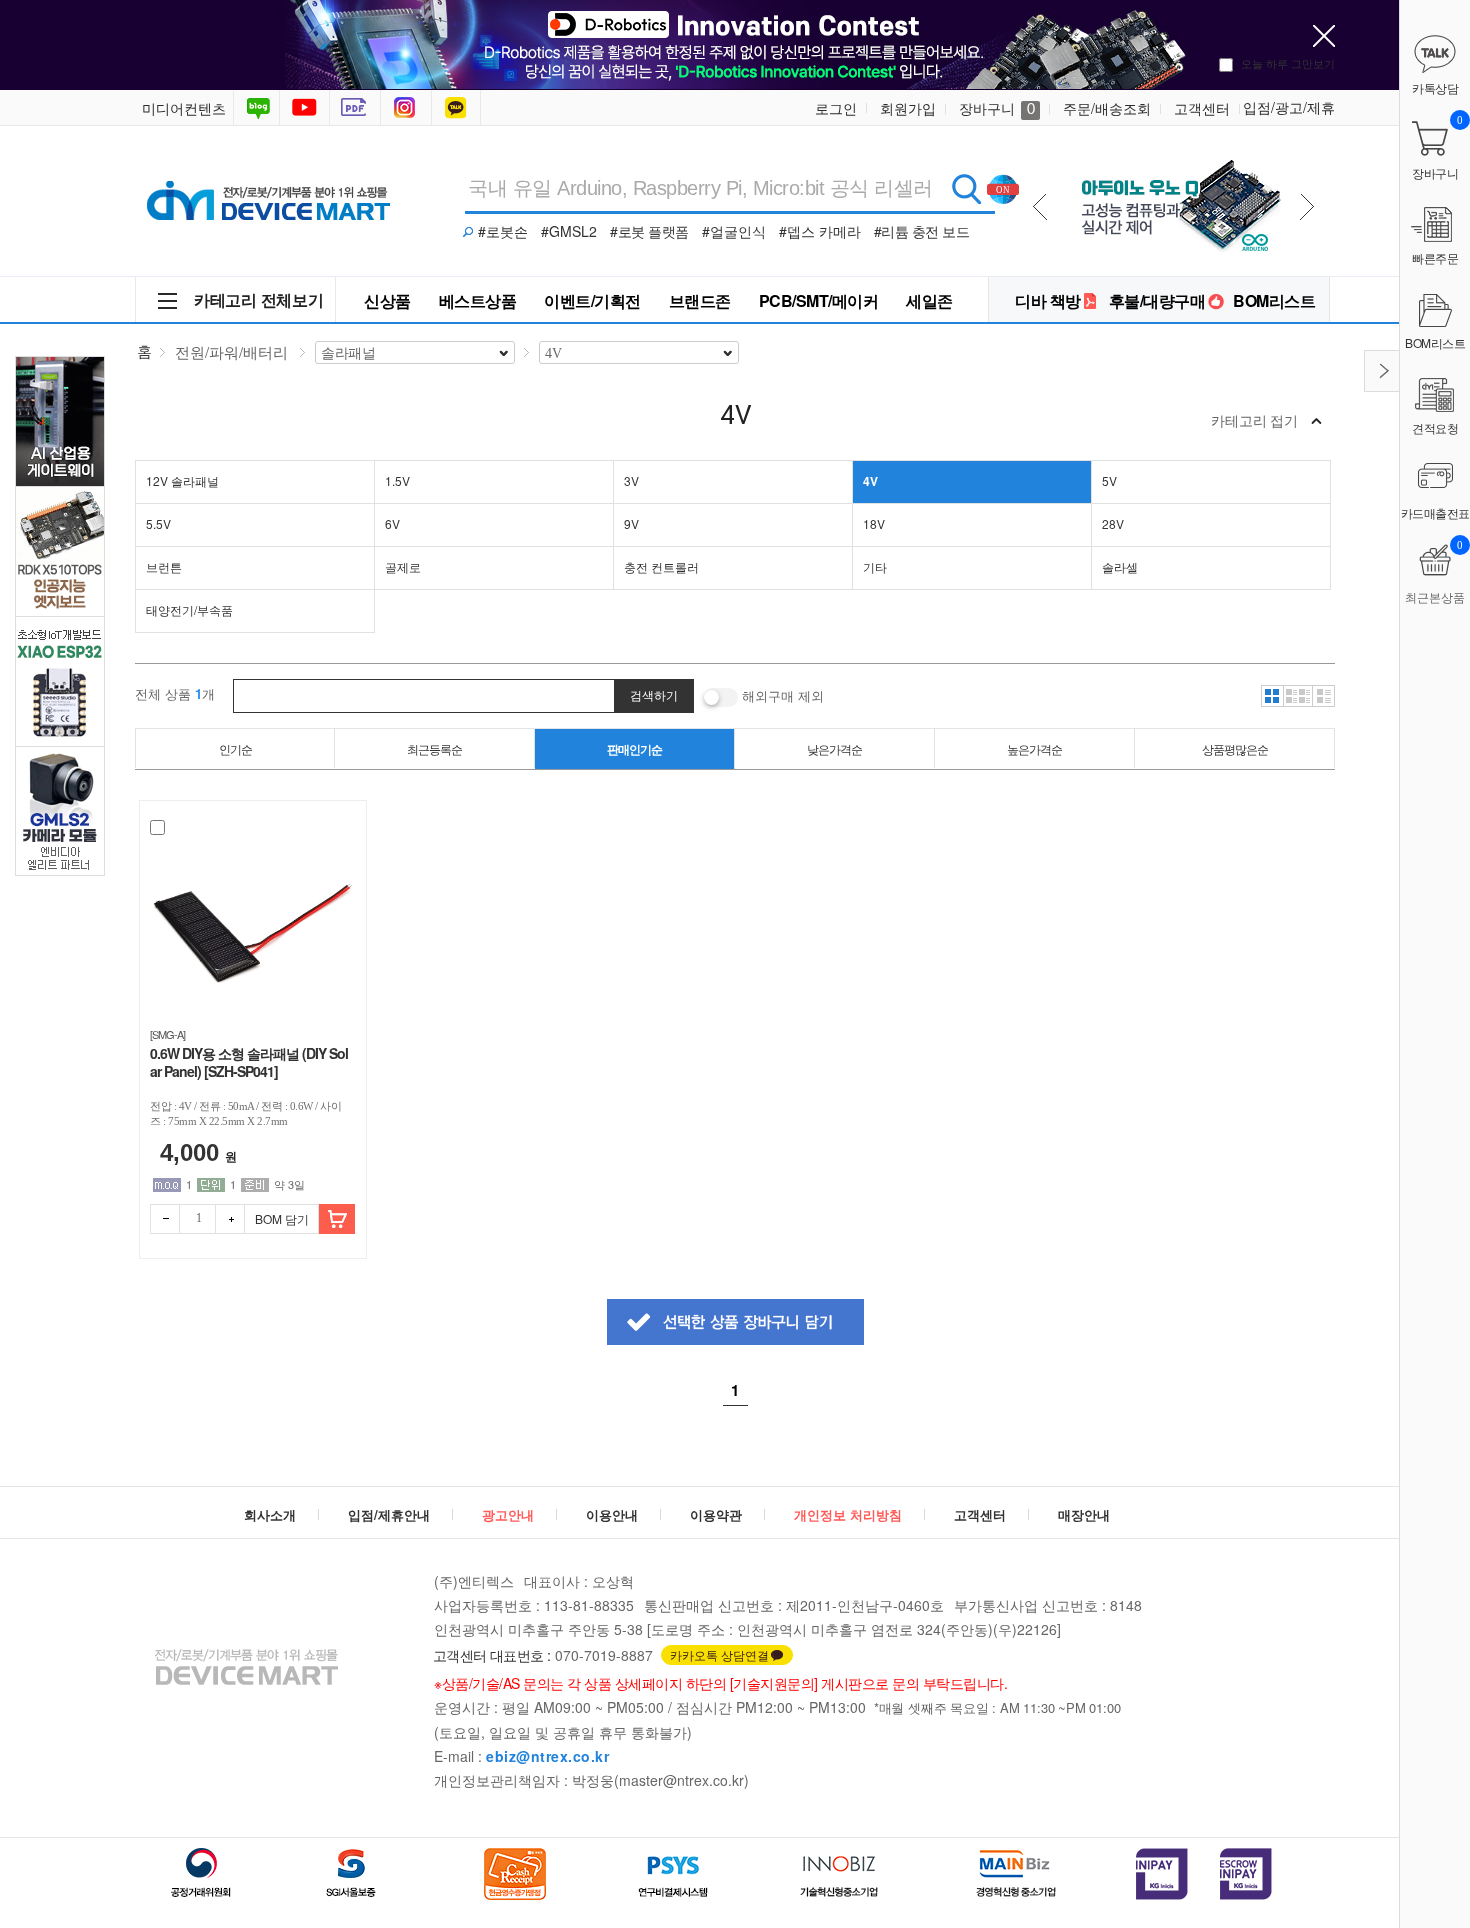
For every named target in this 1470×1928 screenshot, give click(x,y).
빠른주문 (1435, 257)
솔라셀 (1120, 566)
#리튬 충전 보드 (922, 231)
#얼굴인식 (734, 231)
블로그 (256, 108)
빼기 (165, 1219)
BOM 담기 (282, 1218)
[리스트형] (1324, 696)
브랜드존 (700, 300)
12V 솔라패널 (182, 480)
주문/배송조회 (1107, 108)
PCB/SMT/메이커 (819, 300)
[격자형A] (1272, 696)
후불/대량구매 (1157, 300)
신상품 (387, 300)
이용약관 (716, 1514)
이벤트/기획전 (592, 300)
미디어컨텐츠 (184, 108)
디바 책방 (1048, 300)
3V (631, 480)
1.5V (397, 480)
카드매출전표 (1435, 512)
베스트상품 (478, 300)
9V (631, 523)
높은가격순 (1034, 748)
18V (874, 523)
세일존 (929, 300)
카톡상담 (458, 108)
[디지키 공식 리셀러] (1177, 151)
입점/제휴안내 (389, 1514)
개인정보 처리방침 (848, 1514)
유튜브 (304, 108)
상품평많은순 (1235, 748)
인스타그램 (408, 108)
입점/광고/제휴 (1289, 107)
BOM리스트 (1274, 300)
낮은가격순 (834, 748)
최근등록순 (434, 748)
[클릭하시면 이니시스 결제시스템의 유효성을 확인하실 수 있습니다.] (1162, 1874)
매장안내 (1084, 1514)
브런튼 (164, 566)
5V (1109, 480)
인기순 (235, 748)
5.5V (158, 523)
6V (392, 523)
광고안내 (508, 1514)
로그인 (836, 108)
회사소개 (270, 1514)
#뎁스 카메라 (820, 231)
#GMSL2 (569, 231)
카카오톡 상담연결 (719, 1654)
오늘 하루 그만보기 (1288, 63)
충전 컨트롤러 (661, 566)
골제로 (403, 566)
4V (870, 481)
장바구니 (997, 108)
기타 (875, 566)
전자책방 (357, 108)
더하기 (230, 1219)
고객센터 (1202, 108)
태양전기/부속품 (189, 609)
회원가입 (908, 108)
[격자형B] (1298, 696)
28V (1113, 523)
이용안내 (612, 1514)
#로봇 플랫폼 (649, 231)
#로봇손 (503, 231)
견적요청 (1435, 427)
